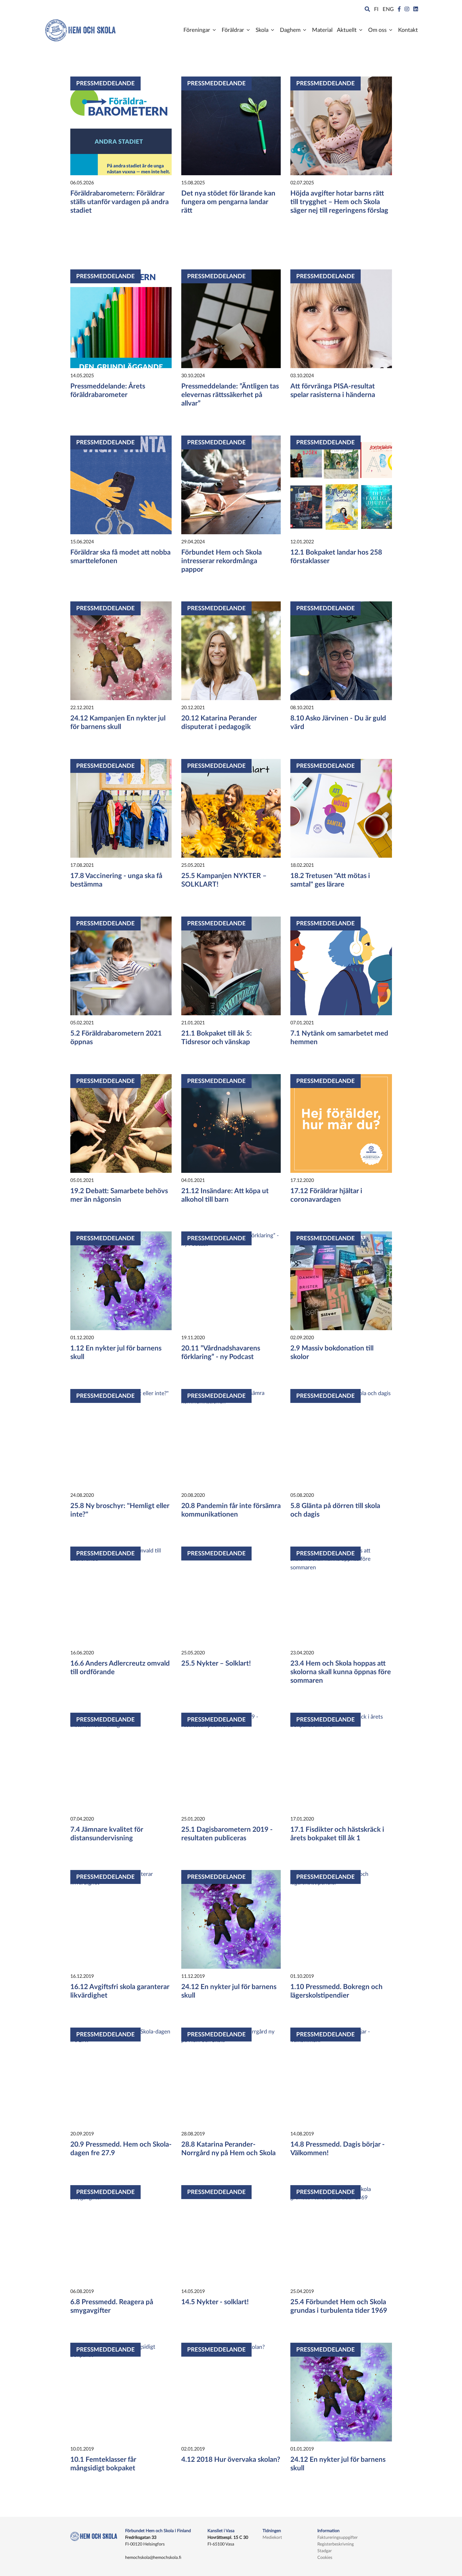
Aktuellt (347, 30)
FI (376, 9)
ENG (388, 9)
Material (322, 30)
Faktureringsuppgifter (338, 2537)
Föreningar (197, 30)
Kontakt (408, 30)
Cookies (325, 2558)
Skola (262, 30)
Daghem (290, 30)
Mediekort (272, 2537)
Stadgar (325, 2551)
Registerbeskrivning (336, 2544)
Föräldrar (233, 30)
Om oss (377, 30)
